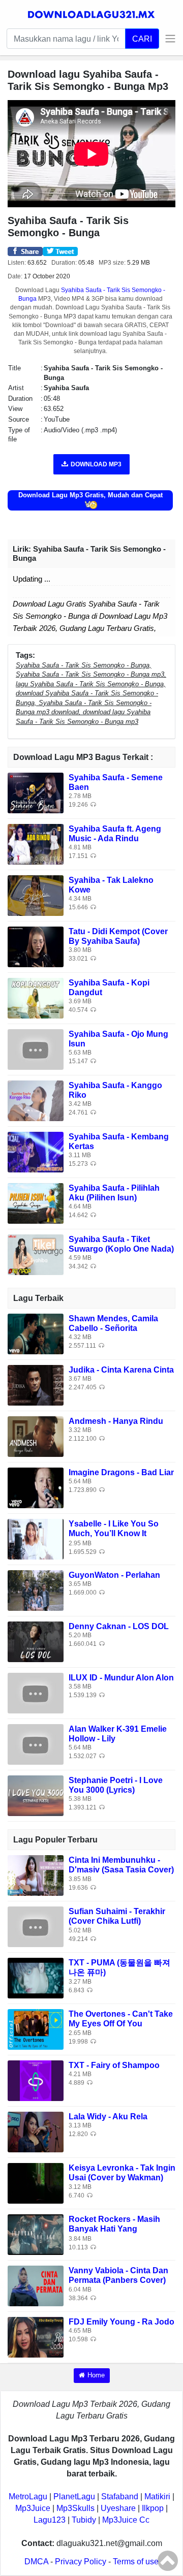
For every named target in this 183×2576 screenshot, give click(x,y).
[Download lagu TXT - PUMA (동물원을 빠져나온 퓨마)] (36, 1978)
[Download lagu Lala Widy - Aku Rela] (36, 2132)
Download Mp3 (96, 464)
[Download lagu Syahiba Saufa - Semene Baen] (36, 792)
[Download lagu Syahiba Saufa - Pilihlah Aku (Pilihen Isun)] (36, 1203)
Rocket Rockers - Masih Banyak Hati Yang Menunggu (114, 2229)
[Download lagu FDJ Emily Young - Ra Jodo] (36, 2337)
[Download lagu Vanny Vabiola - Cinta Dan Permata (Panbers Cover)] (36, 2286)
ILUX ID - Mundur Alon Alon (121, 1678)
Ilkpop (153, 2508)
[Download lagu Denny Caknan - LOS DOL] (36, 1641)
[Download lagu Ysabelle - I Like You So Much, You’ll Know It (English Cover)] (36, 1538)
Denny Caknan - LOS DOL (119, 1626)
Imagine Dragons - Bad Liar (121, 1472)
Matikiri (157, 2497)
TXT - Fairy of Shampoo (114, 2065)
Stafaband (120, 2497)
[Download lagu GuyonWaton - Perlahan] (36, 1590)
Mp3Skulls (75, 2508)
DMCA (36, 2562)
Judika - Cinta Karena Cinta (121, 1370)
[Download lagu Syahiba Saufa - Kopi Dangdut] (36, 997)
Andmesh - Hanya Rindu (116, 1421)
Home (96, 2375)
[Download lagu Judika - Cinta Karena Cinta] (36, 1385)
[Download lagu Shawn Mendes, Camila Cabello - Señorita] (36, 1333)
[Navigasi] (168, 39)
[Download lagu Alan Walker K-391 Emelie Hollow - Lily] (36, 1744)
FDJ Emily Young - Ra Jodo (121, 2322)
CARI (142, 39)
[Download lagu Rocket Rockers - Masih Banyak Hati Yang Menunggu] (36, 2234)
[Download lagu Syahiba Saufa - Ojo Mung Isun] (36, 1049)
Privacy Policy (81, 2562)
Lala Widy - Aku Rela (108, 2117)
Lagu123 (50, 2520)
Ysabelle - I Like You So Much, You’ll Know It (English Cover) (114, 1533)
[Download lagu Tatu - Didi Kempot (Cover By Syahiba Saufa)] (36, 946)
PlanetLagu (74, 2497)
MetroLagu (28, 2497)
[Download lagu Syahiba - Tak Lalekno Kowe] (36, 895)
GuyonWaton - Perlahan (114, 1575)
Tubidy (84, 2520)
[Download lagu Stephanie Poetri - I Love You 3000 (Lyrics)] (36, 1795)
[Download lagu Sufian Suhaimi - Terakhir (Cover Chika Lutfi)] (36, 1927)
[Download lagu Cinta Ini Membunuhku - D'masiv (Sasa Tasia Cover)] (36, 1875)
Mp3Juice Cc (126, 2520)
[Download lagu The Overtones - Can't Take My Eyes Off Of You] (36, 2029)
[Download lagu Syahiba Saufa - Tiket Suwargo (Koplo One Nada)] (36, 1254)
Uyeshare (118, 2508)
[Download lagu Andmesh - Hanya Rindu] (36, 1436)
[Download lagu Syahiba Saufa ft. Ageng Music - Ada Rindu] (36, 844)
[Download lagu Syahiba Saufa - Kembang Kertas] (36, 1151)
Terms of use (136, 2562)
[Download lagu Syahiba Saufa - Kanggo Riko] (36, 1100)
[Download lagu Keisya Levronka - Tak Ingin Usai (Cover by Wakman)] (36, 2183)
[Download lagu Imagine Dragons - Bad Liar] (36, 1487)
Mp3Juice (33, 2508)
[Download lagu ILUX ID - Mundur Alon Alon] (36, 1692)
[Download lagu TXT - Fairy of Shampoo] (36, 2080)
